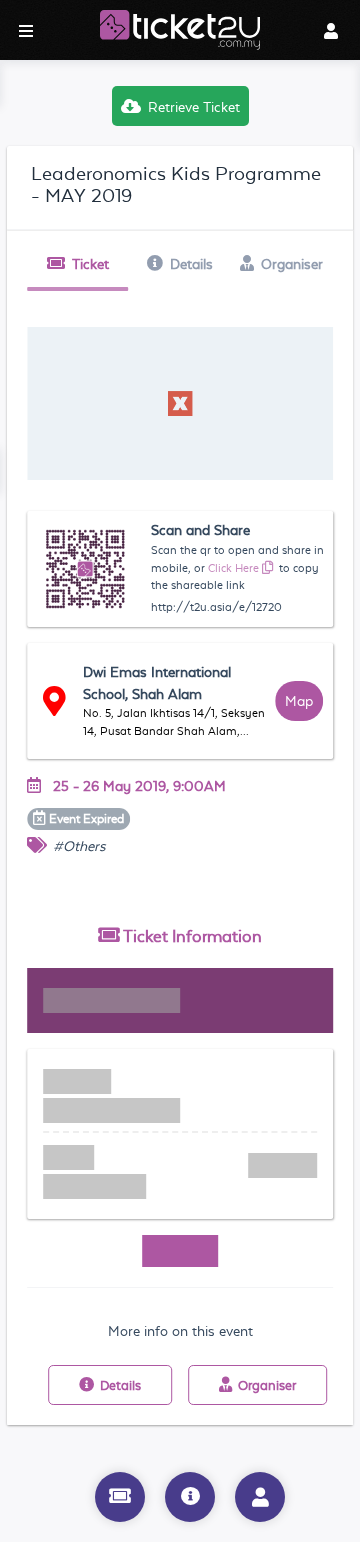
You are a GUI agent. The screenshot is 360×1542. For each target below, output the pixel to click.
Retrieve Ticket (194, 107)
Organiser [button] (292, 264)
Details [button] (191, 264)
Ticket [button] (90, 264)
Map (299, 701)
